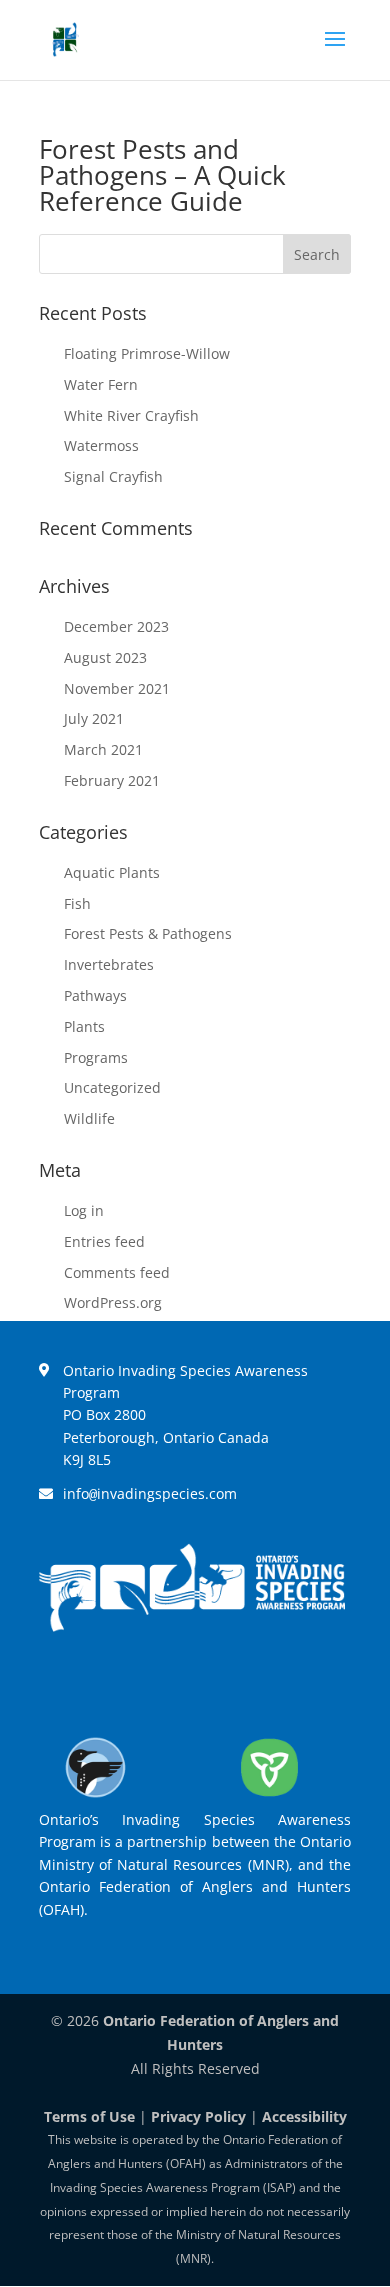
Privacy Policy (198, 2116)
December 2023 (116, 626)
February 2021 (112, 780)
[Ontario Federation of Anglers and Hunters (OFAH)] (95, 1796)
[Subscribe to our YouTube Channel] (279, 1684)
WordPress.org (113, 1302)
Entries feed (104, 1241)
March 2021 (103, 749)
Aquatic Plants (112, 872)
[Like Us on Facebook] (105, 1684)
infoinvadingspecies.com (150, 1493)
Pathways (95, 995)
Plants (84, 1026)
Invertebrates (109, 964)
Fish (77, 903)
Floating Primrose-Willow (147, 353)
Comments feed (117, 1272)
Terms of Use (89, 2116)
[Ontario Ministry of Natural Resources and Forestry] (269, 1796)
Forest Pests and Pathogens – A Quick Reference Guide (162, 175)
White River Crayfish (131, 415)
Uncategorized (112, 1087)
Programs (96, 1057)
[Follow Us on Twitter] (163, 1684)
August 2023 (105, 657)
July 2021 (94, 718)
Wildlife (89, 1118)
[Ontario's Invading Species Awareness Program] (192, 1626)
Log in (84, 1210)
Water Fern (101, 384)
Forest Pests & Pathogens (148, 933)
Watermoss (101, 445)
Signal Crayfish (113, 476)
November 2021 (117, 688)
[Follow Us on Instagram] (221, 1684)
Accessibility (304, 2116)
